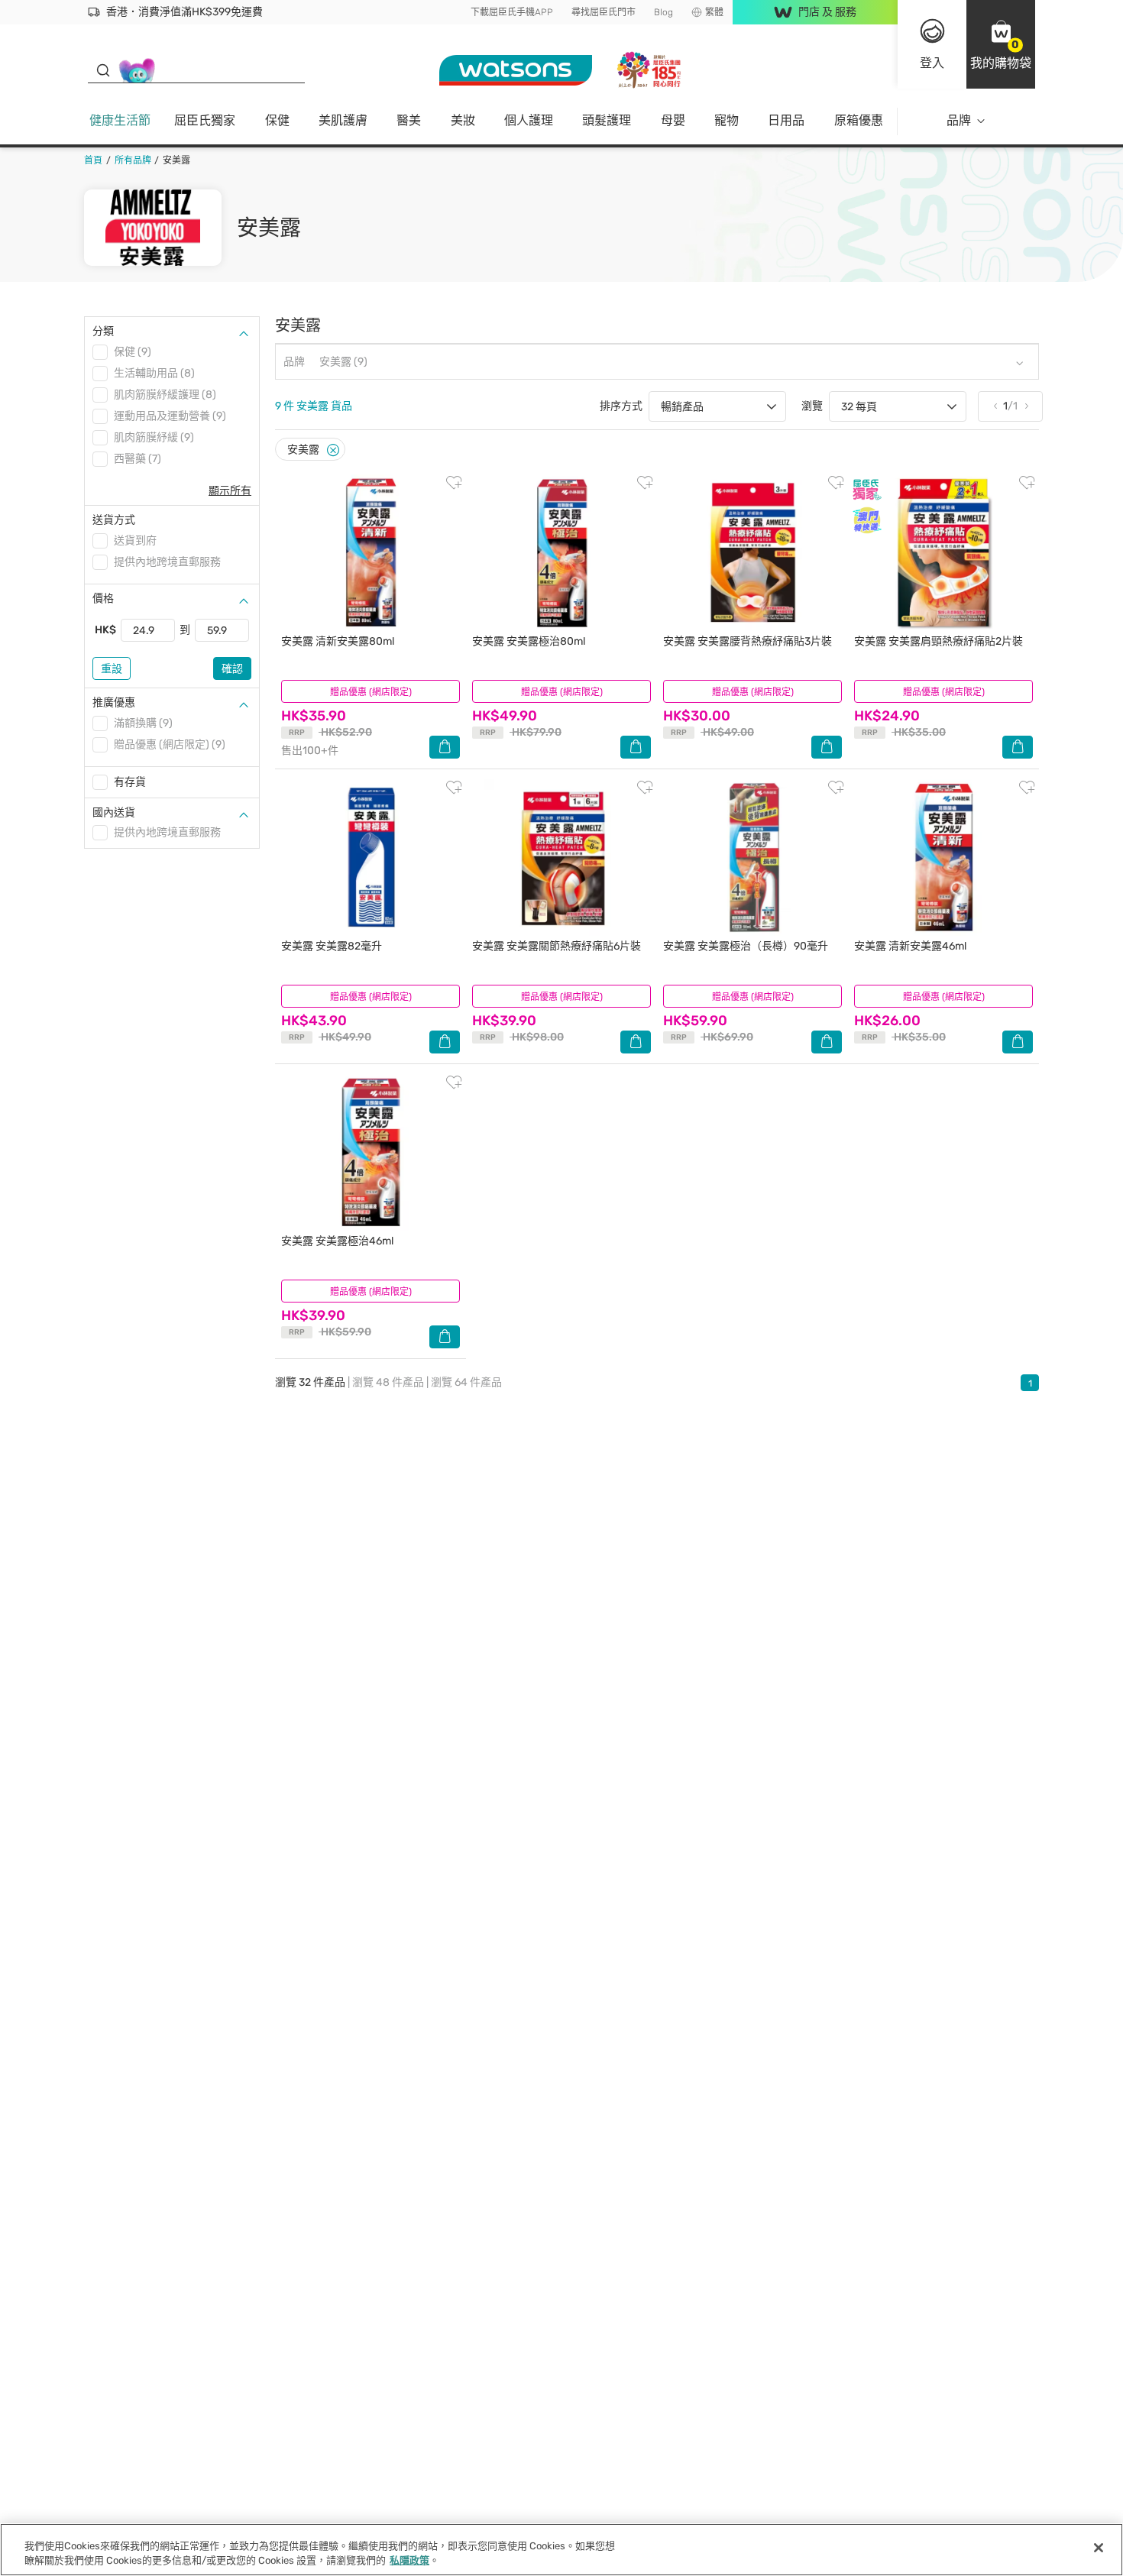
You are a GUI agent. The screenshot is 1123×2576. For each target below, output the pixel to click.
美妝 (463, 120)
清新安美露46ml (910, 946)
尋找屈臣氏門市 (604, 12)
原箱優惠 (859, 120)
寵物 (727, 120)
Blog (663, 12)
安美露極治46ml (337, 1241)
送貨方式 (114, 520)
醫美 (409, 120)
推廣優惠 (114, 702)
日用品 (786, 120)
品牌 (959, 120)
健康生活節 (120, 120)
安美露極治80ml (529, 641)
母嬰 (673, 120)
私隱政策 (409, 2560)
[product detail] (371, 553)
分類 (103, 331)
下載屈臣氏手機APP (512, 12)
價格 (103, 599)
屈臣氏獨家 (205, 120)
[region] (561, 2550)
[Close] (333, 450)
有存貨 (130, 782)
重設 (112, 669)
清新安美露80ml (338, 641)
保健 (277, 120)
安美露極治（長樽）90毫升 (746, 946)
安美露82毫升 (332, 946)
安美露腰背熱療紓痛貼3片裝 (748, 641)
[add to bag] (445, 747)
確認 (232, 669)
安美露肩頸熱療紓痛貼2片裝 (939, 641)
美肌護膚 (343, 120)
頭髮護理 (607, 120)
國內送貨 (114, 812)
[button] (1001, 44)
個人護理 (529, 120)
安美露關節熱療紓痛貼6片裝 (557, 946)
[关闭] (1099, 2548)
